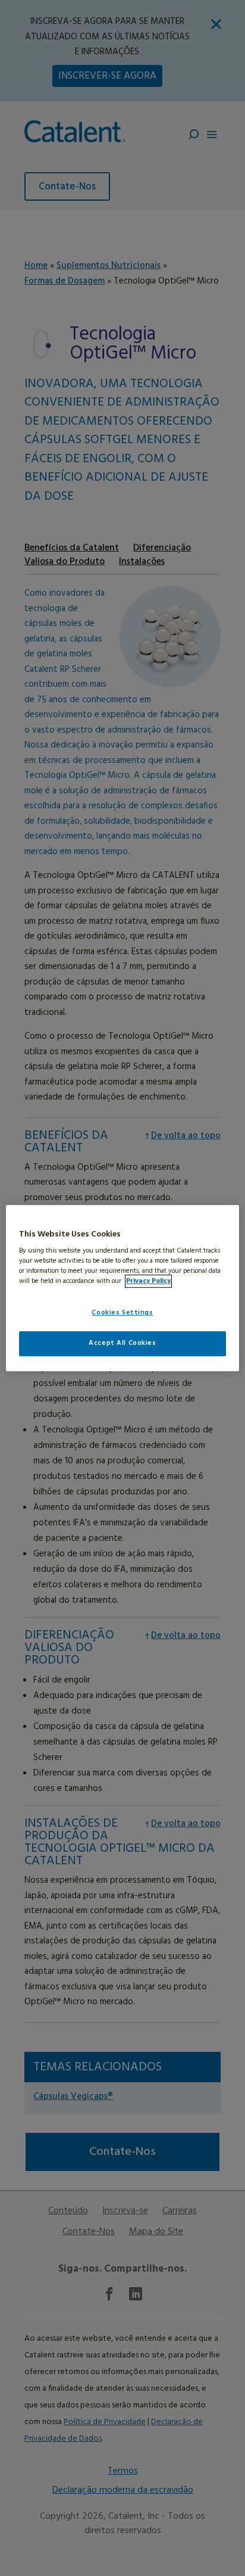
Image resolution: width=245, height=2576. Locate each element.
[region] (122, 1288)
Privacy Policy (148, 1281)
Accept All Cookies (122, 1343)
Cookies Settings (122, 1313)
